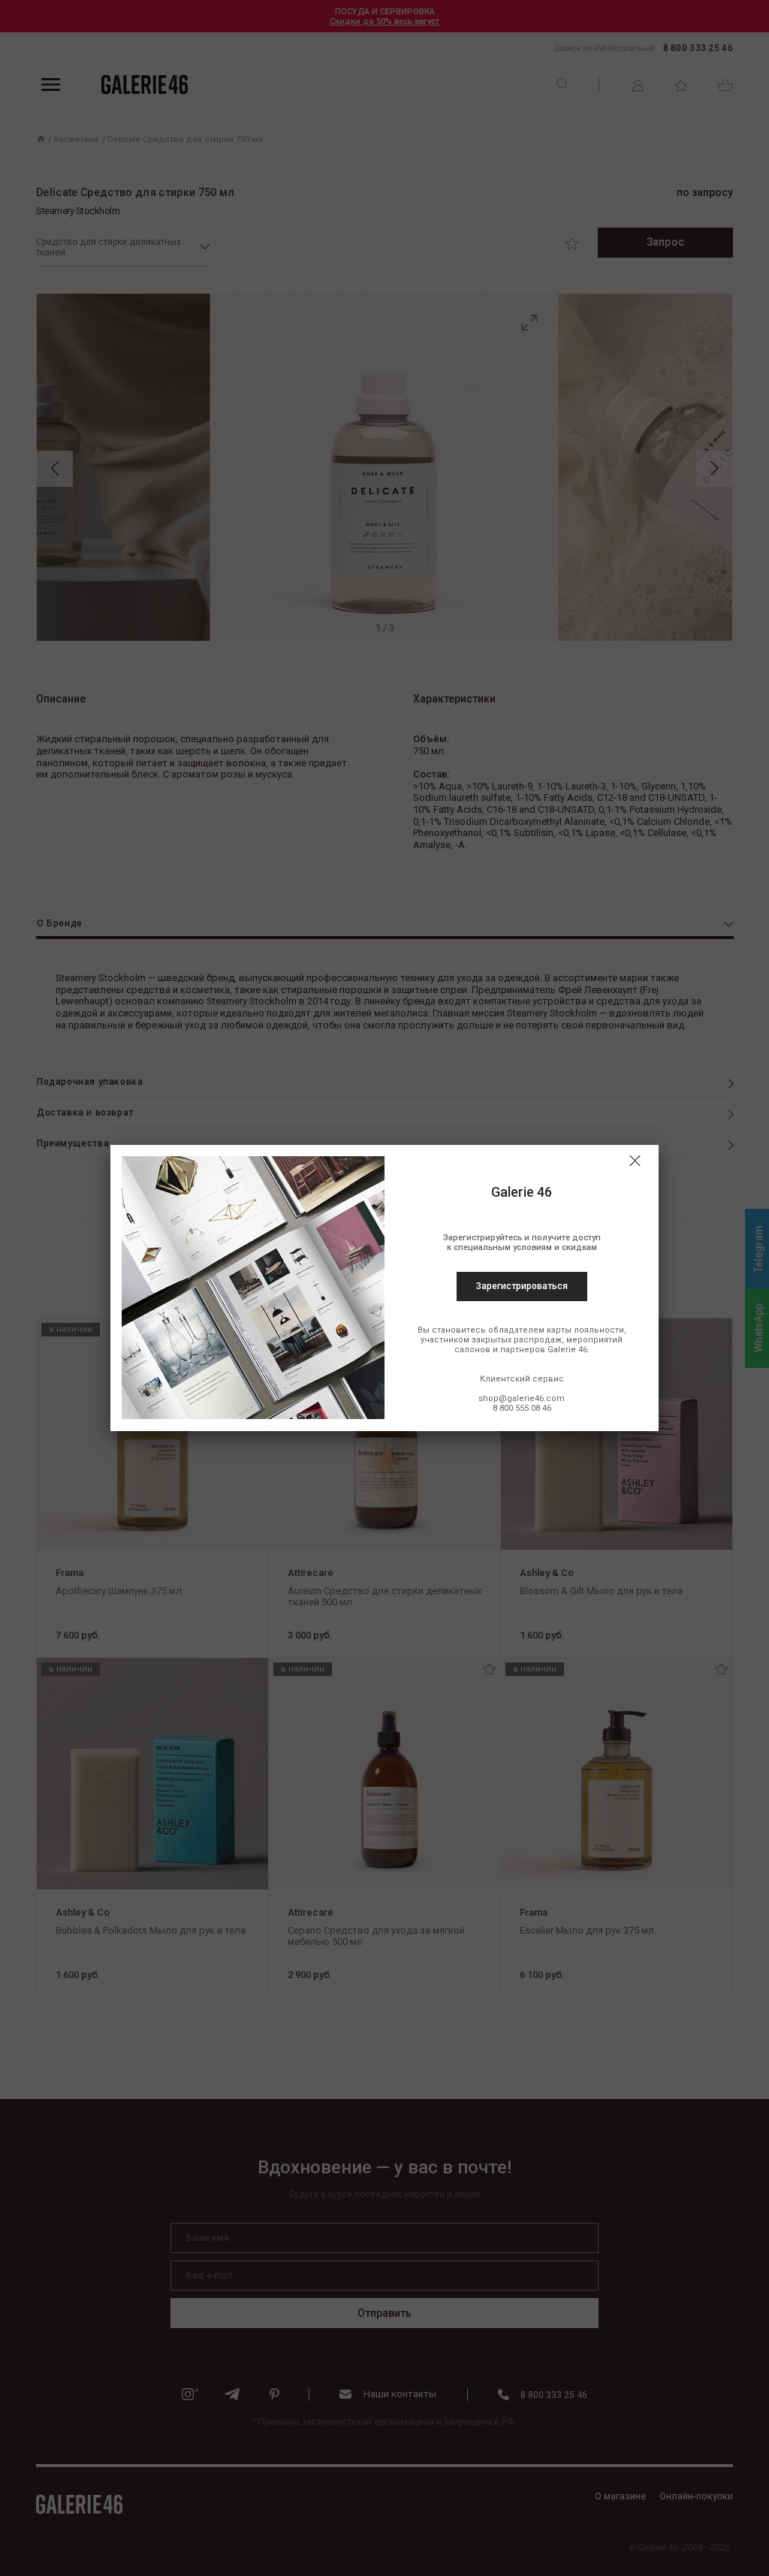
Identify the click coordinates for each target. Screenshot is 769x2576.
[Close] (635, 1161)
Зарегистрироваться (522, 1286)
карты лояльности (585, 1330)
